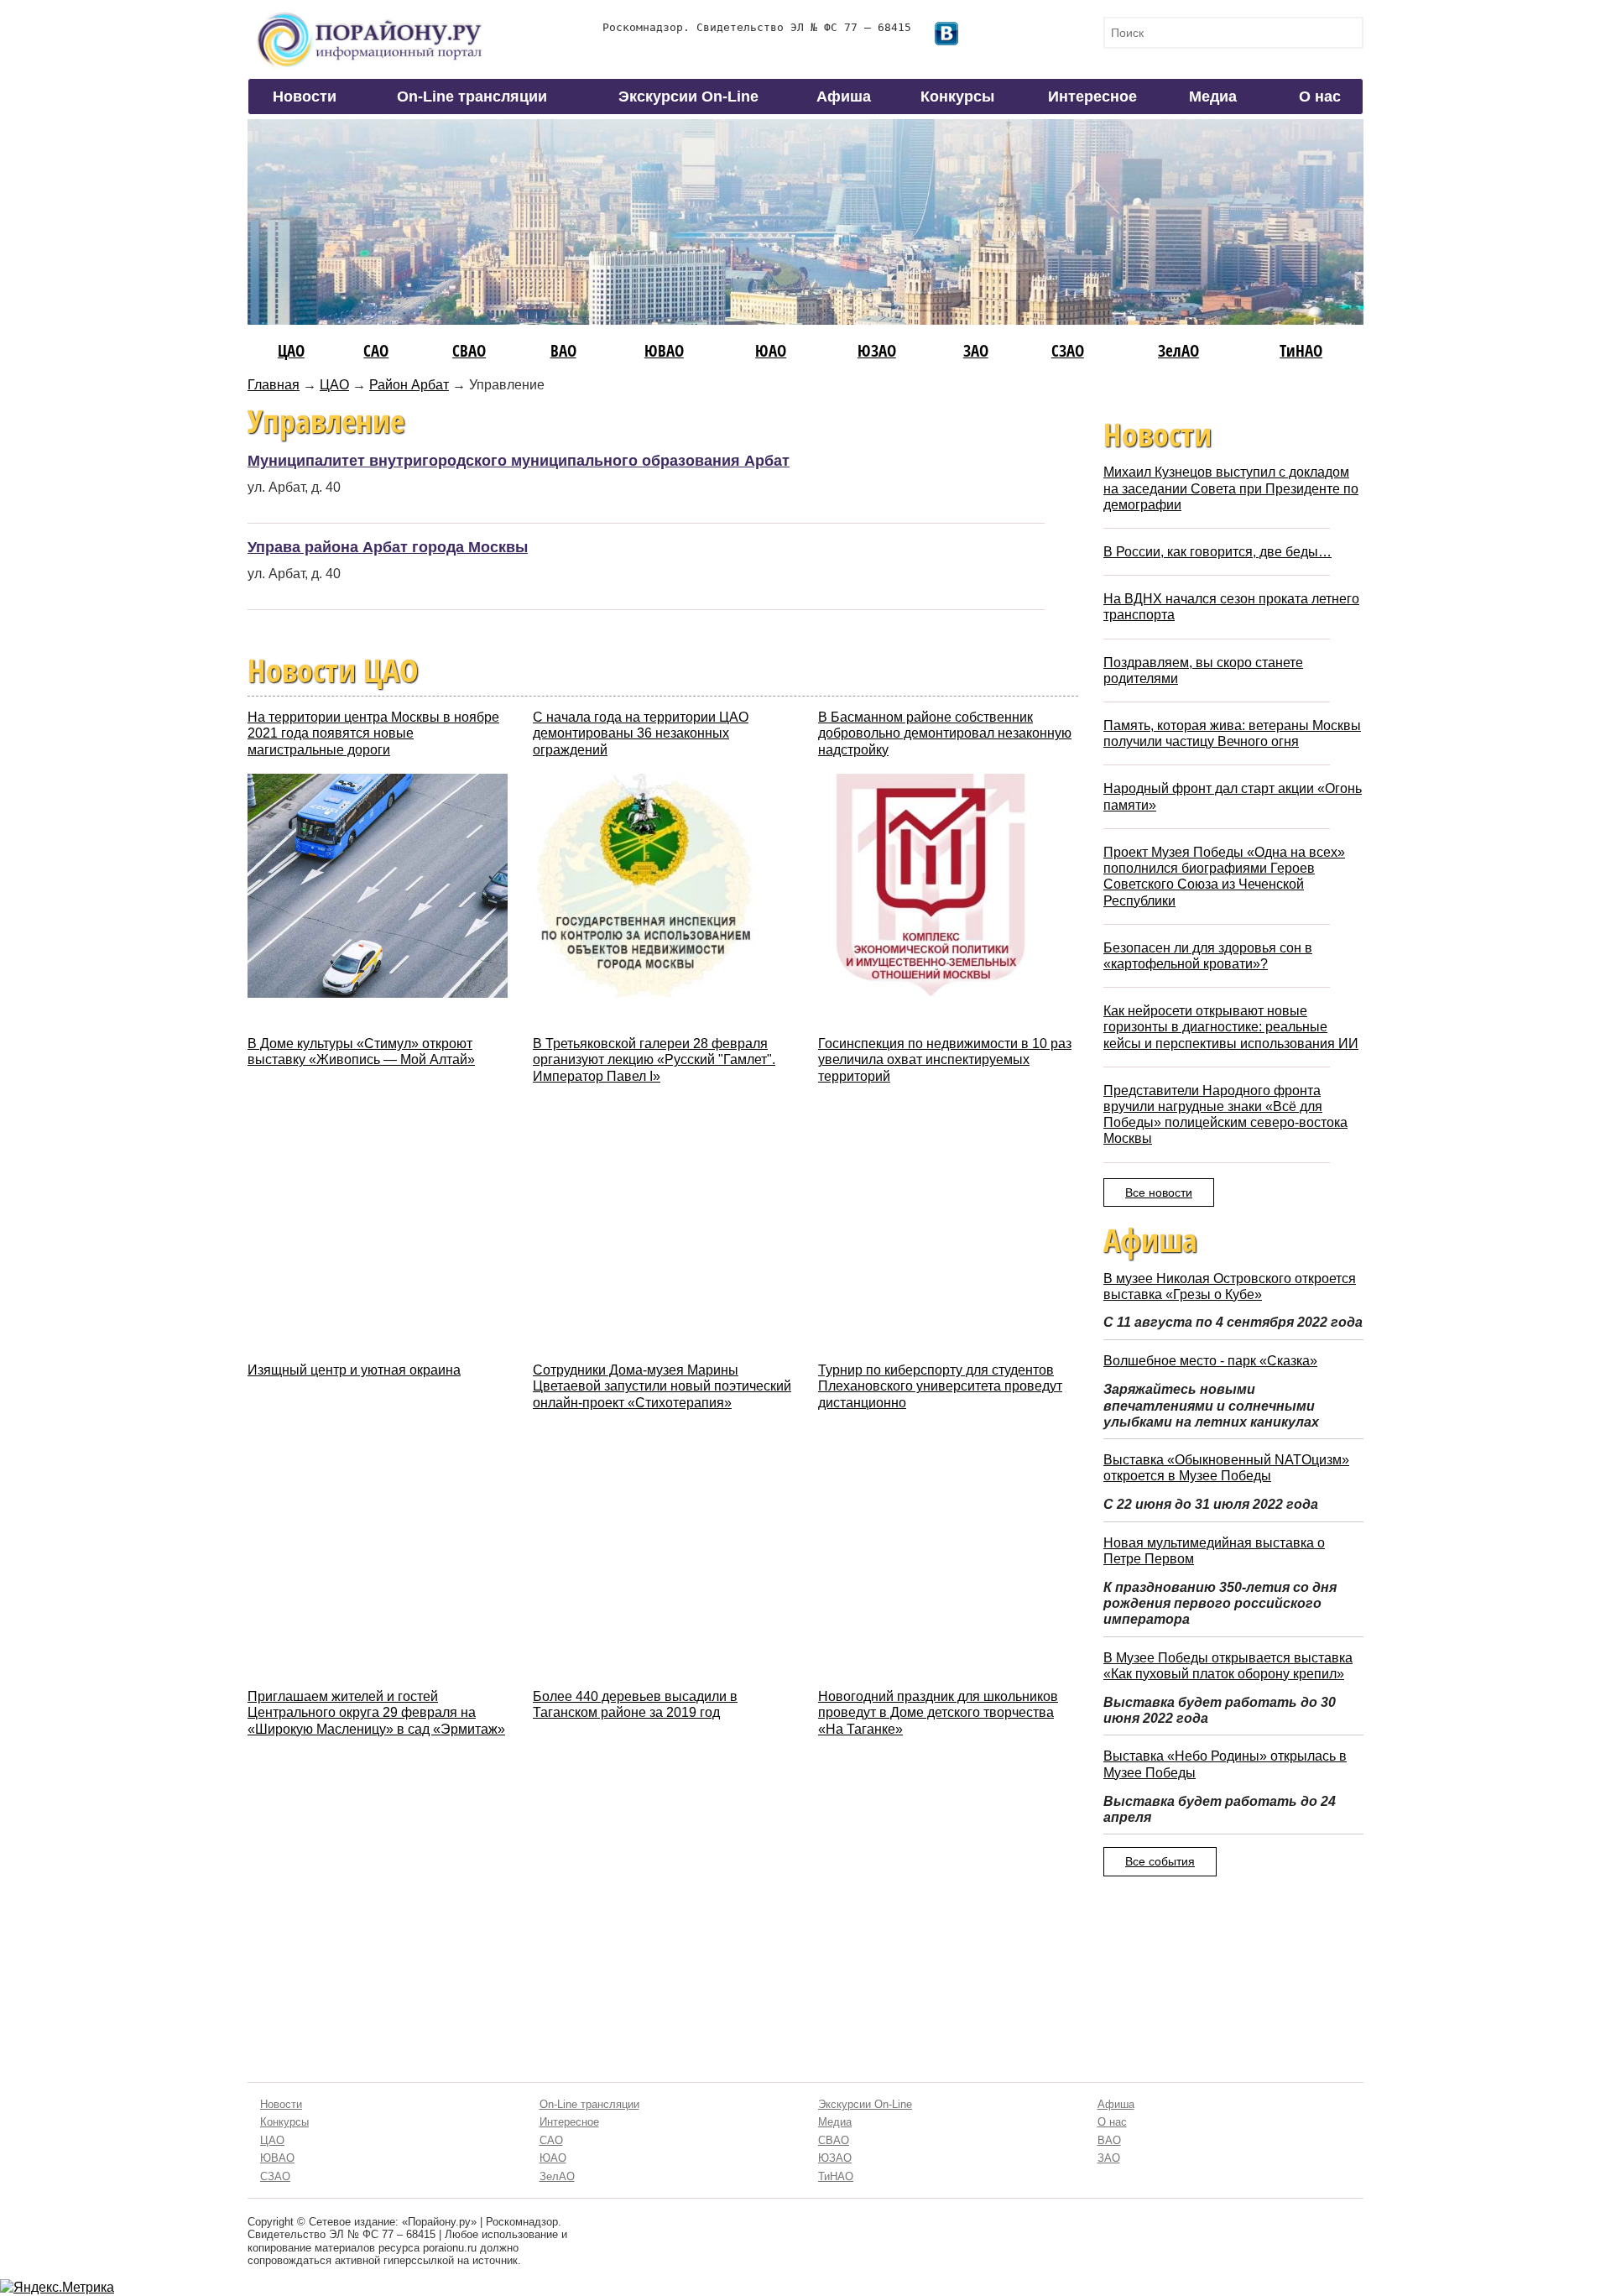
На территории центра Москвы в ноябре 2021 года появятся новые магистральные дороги (373, 733)
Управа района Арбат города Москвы (388, 547)
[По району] (370, 18)
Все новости (1159, 1192)
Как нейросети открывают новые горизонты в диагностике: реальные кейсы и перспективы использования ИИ (1231, 1027)
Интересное (1092, 97)
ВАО (563, 350)
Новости (305, 97)
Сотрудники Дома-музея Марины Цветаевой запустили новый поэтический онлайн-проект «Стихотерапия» (662, 1386)
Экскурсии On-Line (688, 97)
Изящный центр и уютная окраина (354, 1370)
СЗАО (1068, 350)
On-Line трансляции (472, 97)
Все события (1160, 1861)
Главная (274, 385)
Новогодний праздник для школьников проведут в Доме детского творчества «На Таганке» (938, 1712)
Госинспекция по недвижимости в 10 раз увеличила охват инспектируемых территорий (945, 1059)
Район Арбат (409, 385)
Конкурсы (957, 97)
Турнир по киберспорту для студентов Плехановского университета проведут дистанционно (940, 1386)
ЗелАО (1178, 350)
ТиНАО (1301, 350)
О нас (1320, 97)
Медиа (1213, 97)
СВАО (469, 350)
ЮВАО (664, 350)
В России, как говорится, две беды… (1217, 552)
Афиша (844, 97)
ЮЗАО (877, 350)
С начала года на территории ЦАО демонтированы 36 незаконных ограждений (641, 733)
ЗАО (976, 350)
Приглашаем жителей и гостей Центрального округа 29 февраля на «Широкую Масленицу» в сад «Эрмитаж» (376, 1712)
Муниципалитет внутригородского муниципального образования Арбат (519, 461)
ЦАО (291, 350)
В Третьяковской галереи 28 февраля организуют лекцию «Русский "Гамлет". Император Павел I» (654, 1059)
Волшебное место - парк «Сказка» (1210, 1361)
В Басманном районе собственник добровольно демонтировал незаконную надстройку (945, 733)
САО (376, 350)
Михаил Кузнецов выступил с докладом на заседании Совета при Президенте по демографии (1231, 488)
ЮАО (771, 350)
